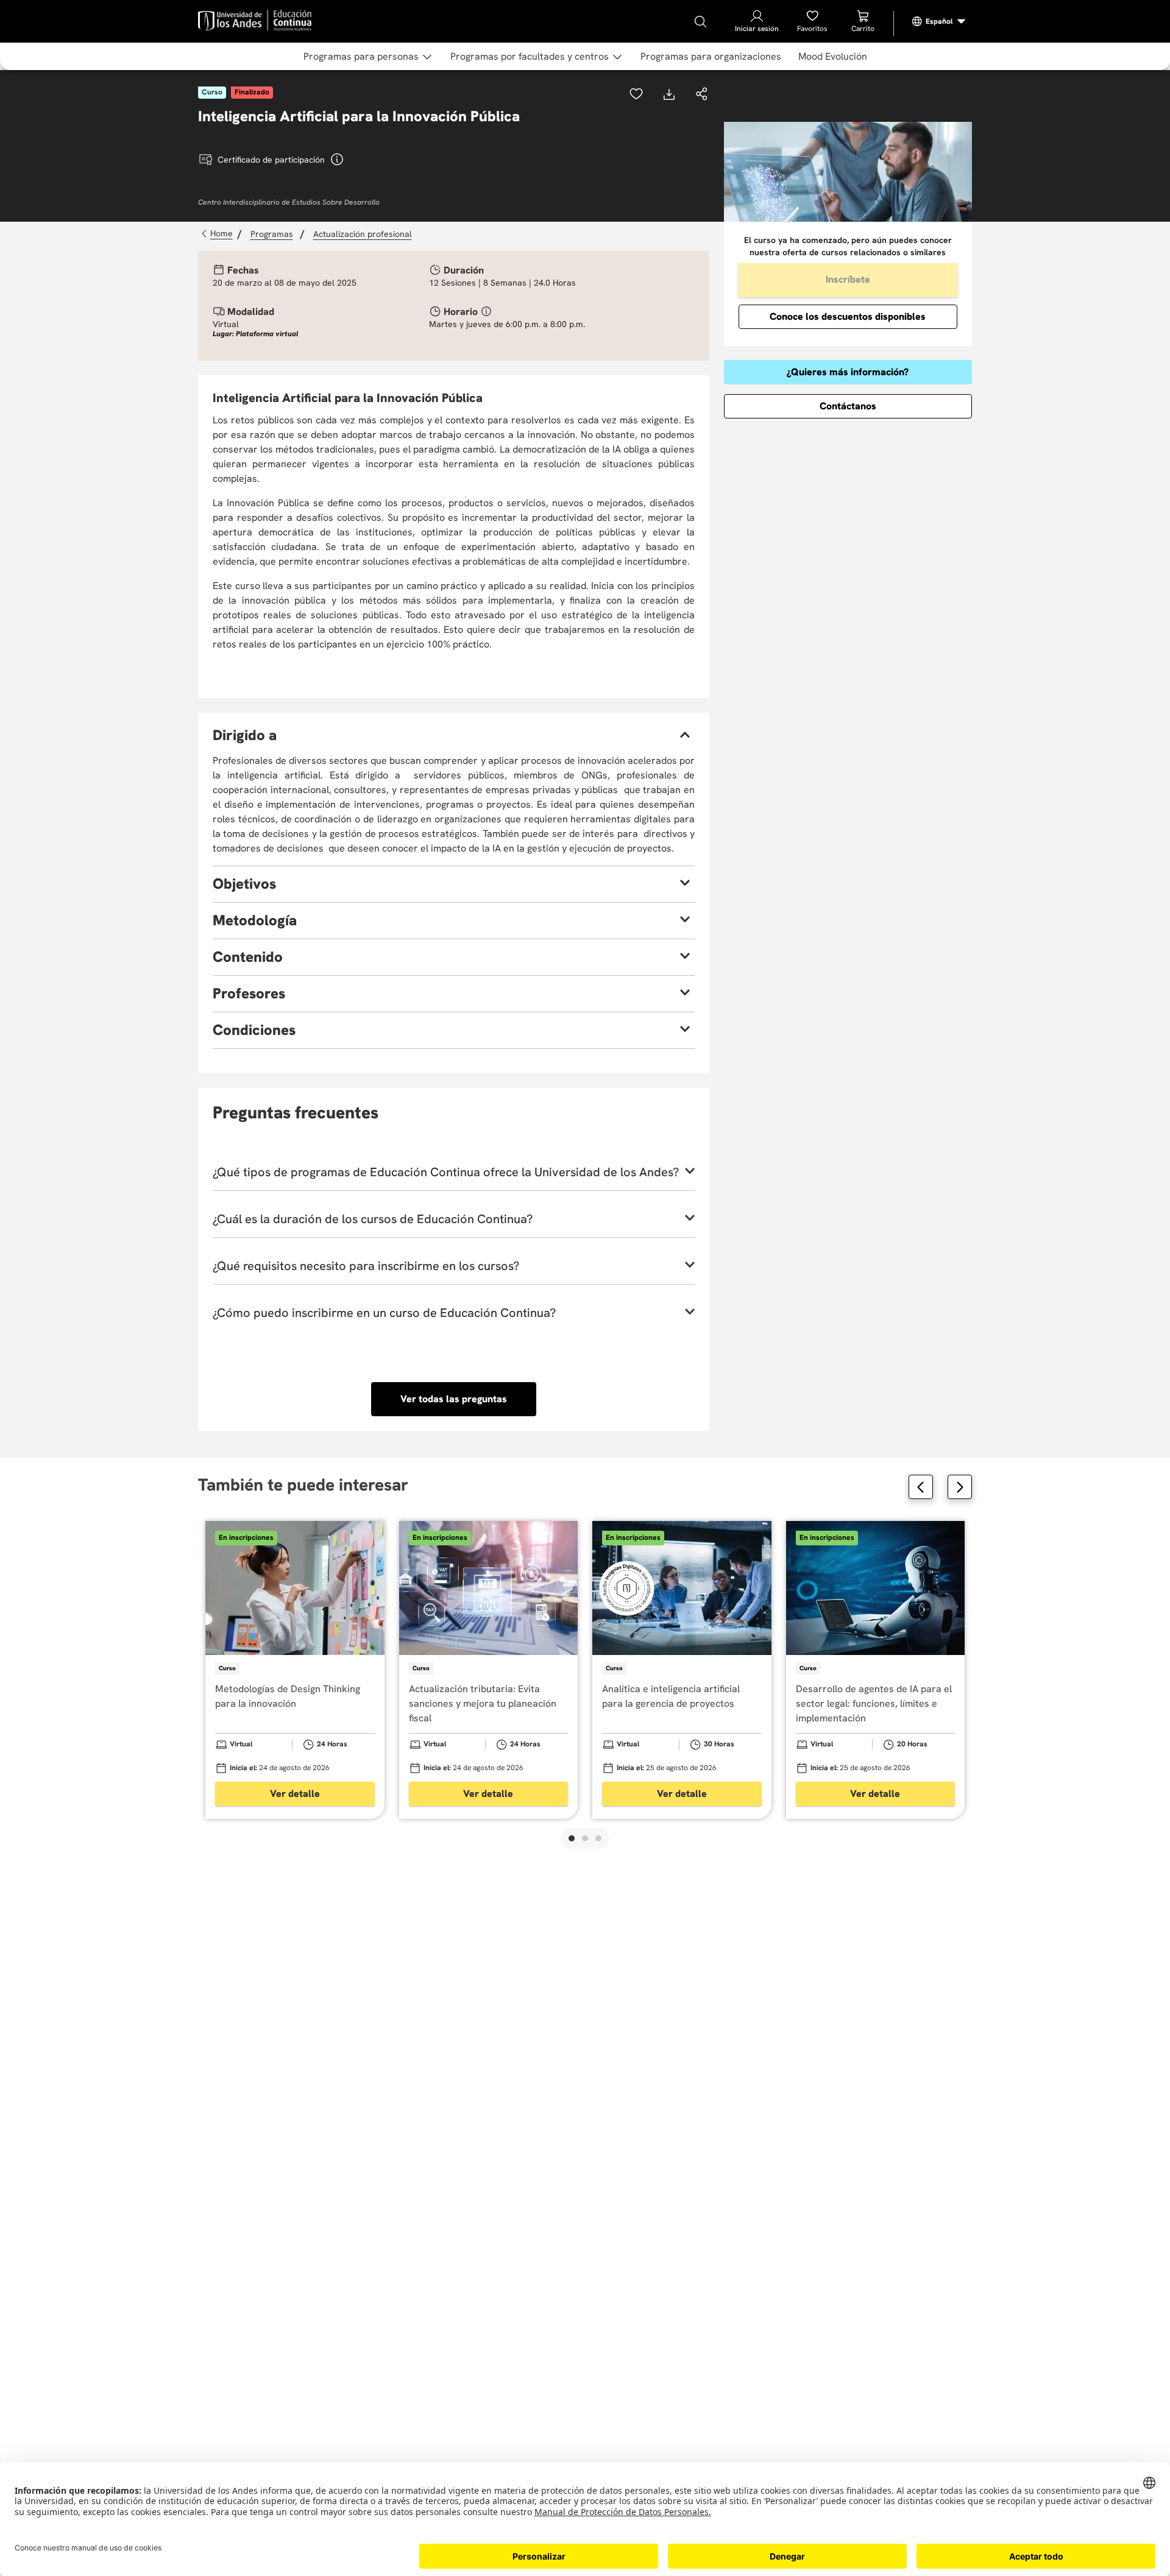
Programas (272, 234)
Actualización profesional (363, 234)
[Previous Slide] (921, 1487)
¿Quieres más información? (848, 372)
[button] (702, 95)
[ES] (939, 21)
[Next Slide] (960, 1487)
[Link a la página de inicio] (218, 234)
